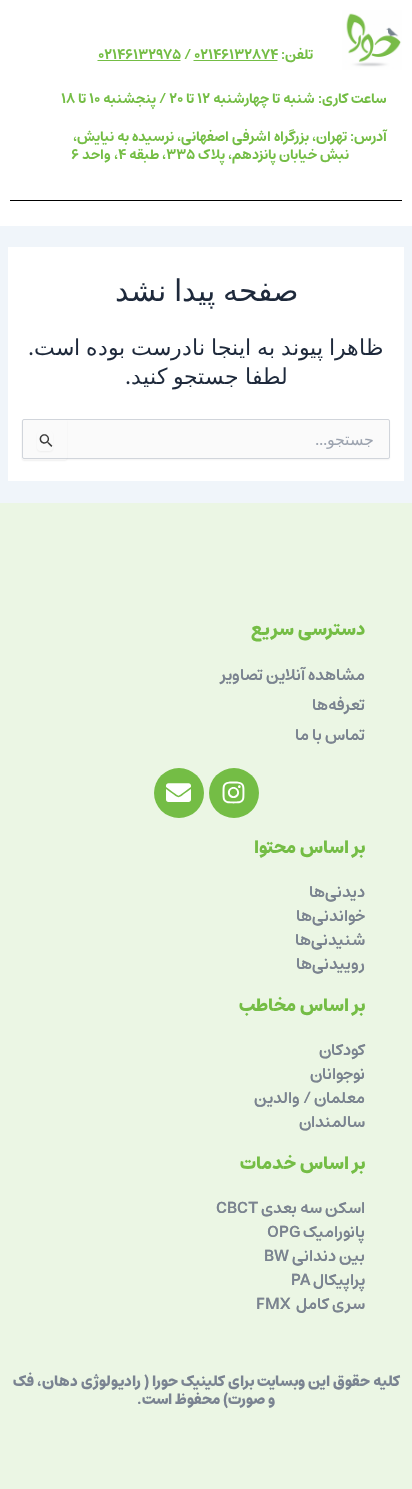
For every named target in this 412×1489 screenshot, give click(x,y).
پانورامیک (334, 1232)
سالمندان (332, 1122)
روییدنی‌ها (330, 964)
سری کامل (329, 1304)
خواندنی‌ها (330, 916)
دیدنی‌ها (337, 892)
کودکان (342, 1050)
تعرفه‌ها (338, 705)
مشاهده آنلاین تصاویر (293, 675)
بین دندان (334, 1256)
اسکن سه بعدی (313, 1208)
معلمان (338, 1098)
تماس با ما (330, 735)
